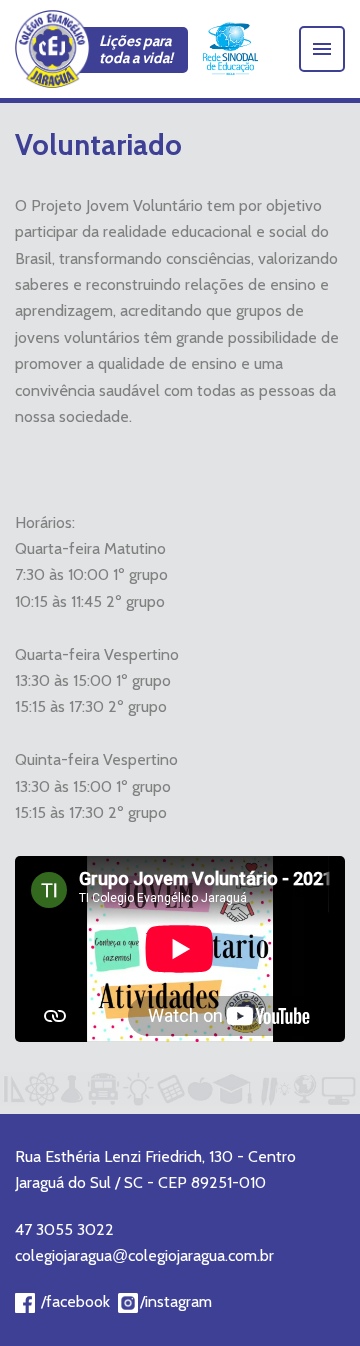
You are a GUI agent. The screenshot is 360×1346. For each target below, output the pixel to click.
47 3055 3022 (64, 1229)
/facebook (75, 1301)
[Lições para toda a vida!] (52, 49)
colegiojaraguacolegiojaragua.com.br (144, 1255)
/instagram (176, 1301)
